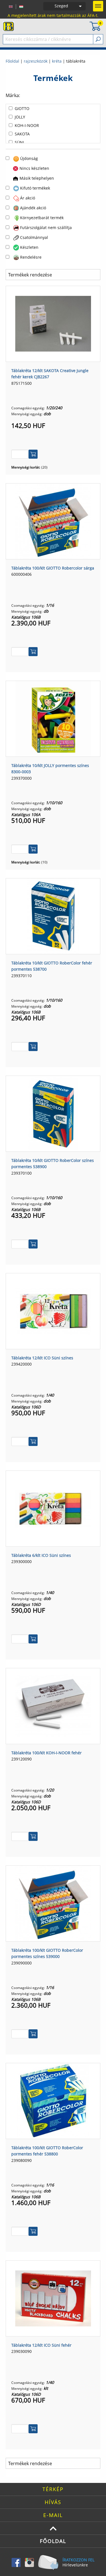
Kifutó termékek (35, 188)
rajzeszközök (36, 61)
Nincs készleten (34, 168)
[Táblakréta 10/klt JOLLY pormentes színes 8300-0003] (53, 718)
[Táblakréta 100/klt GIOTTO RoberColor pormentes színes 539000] (53, 1903)
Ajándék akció (33, 208)
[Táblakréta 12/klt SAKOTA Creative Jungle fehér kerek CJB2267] (53, 323)
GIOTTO (22, 108)
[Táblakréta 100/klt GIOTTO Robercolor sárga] (53, 521)
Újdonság (29, 158)
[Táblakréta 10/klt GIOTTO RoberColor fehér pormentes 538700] (53, 916)
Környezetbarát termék (42, 218)
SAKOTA (22, 134)
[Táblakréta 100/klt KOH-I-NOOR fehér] (53, 1705)
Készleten (29, 247)
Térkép (53, 2489)
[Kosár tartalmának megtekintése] (95, 26)
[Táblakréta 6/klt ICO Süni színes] (53, 1508)
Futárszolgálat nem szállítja (46, 228)
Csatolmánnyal (34, 237)
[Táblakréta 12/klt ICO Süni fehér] (53, 2298)
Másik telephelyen (37, 178)
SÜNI (19, 142)
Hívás (53, 2502)
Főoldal (12, 61)
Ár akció (28, 198)
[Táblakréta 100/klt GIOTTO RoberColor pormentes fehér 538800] (53, 2100)
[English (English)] (11, 6)
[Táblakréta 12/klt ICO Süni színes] (53, 1311)
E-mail (53, 2515)
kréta (57, 61)
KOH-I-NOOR (27, 125)
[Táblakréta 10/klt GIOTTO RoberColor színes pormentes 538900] (53, 1113)
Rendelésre (31, 257)
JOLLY (20, 117)
